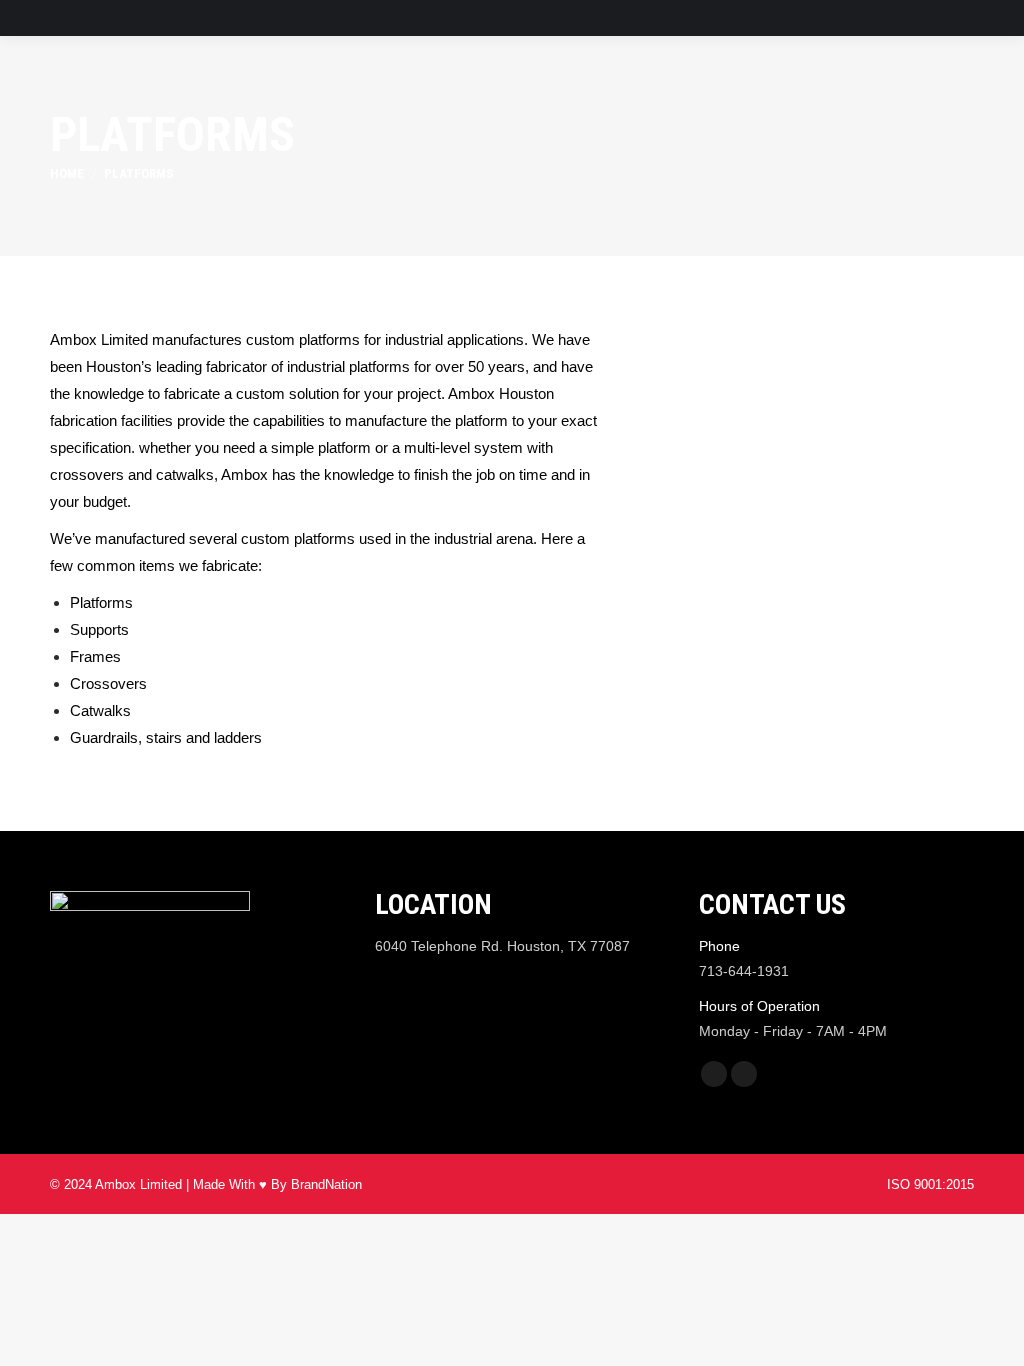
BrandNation (326, 1184)
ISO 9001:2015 (930, 1184)
